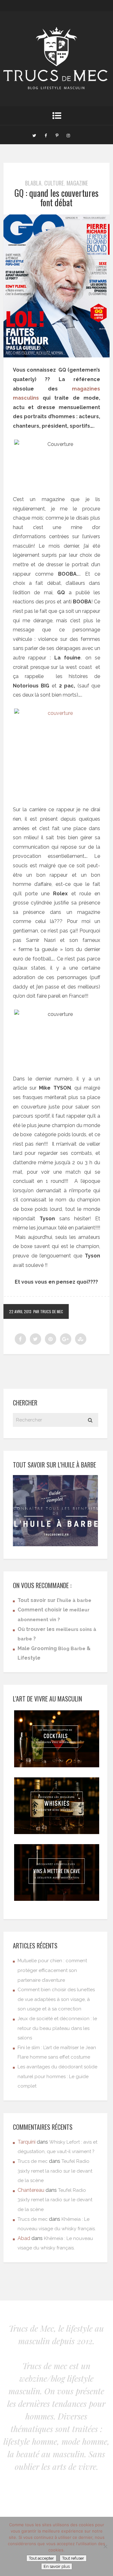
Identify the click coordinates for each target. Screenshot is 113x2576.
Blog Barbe (72, 1649)
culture (54, 183)
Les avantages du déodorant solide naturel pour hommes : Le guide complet (57, 2076)
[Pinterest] (57, 135)
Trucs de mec (33, 2161)
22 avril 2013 (20, 1311)
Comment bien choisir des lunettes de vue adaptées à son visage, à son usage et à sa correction (56, 1999)
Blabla (33, 183)
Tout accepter (41, 2558)
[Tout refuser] (105, 2546)
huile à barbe (75, 1600)
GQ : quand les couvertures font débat (56, 198)
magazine (77, 183)
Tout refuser (73, 2558)
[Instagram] (68, 135)
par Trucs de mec (48, 1311)
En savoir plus (57, 2566)
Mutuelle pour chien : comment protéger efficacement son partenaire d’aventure (52, 1970)
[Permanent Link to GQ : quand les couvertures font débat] (56, 356)
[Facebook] (46, 135)
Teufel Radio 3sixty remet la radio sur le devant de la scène (55, 2171)
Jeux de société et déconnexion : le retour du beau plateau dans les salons (57, 2028)
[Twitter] (34, 135)
